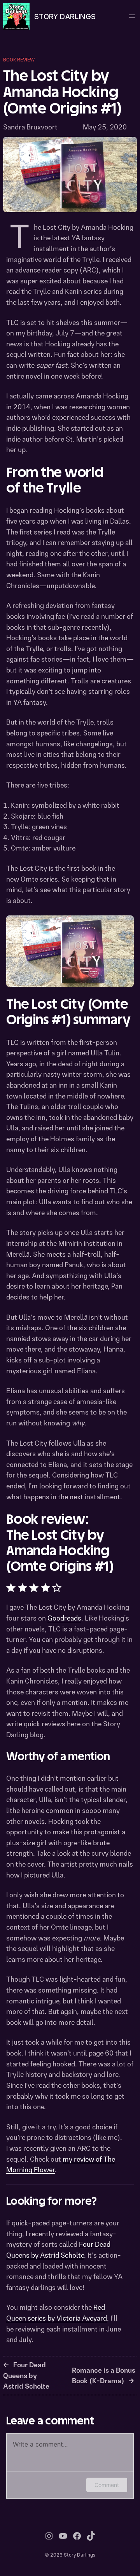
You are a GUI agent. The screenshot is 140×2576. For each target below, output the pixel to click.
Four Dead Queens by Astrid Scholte (26, 2375)
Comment (107, 2485)
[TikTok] (91, 2536)
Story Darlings (65, 16)
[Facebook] (77, 2536)
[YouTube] (63, 2536)
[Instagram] (49, 2536)
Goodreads (64, 1618)
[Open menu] (132, 16)
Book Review (19, 60)
